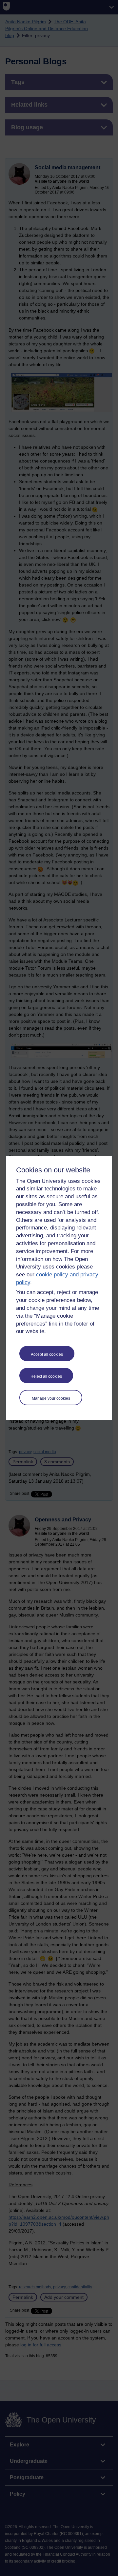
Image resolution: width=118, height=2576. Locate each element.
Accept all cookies (47, 1354)
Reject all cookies (46, 1376)
